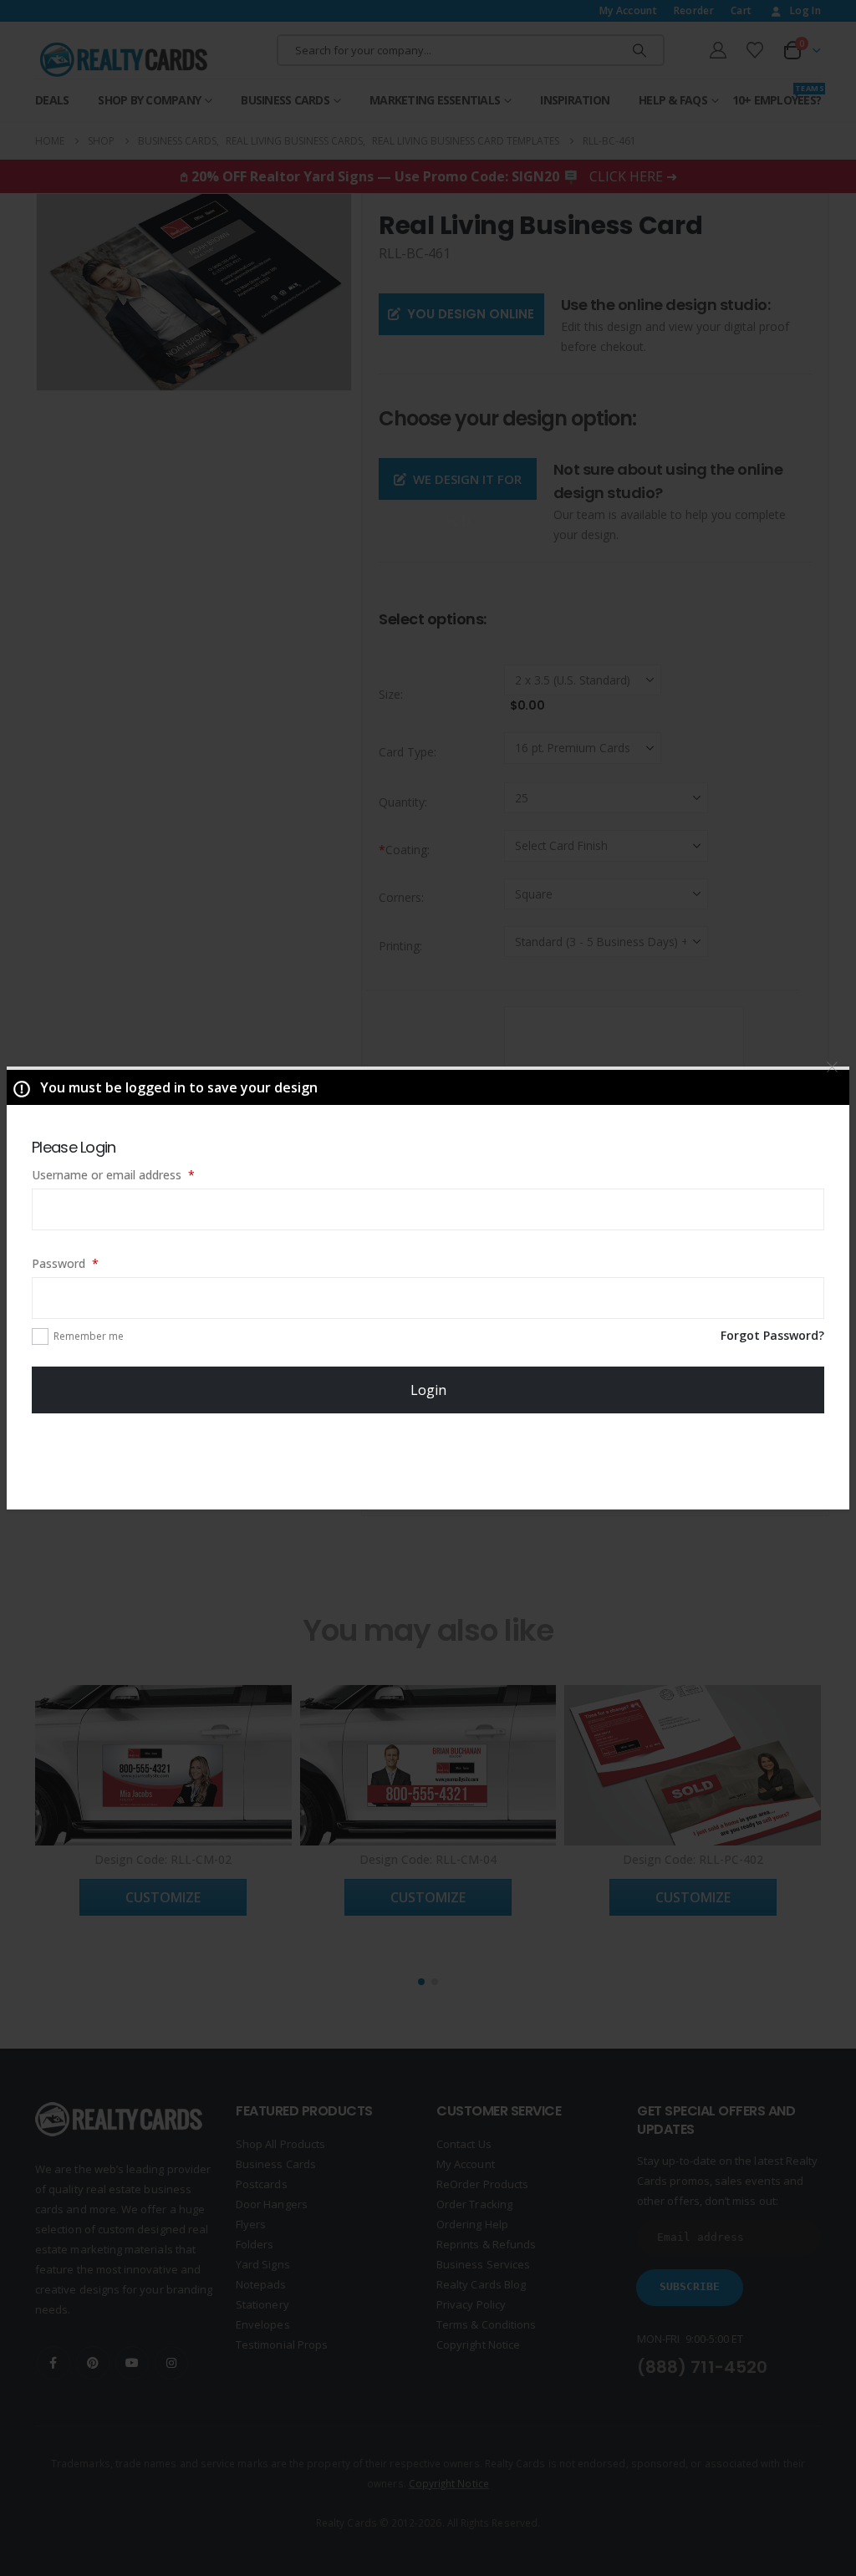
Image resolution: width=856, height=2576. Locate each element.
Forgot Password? (772, 1335)
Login (428, 1390)
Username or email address (137, 1174)
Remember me (89, 1336)
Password (89, 1263)
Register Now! (428, 1460)
